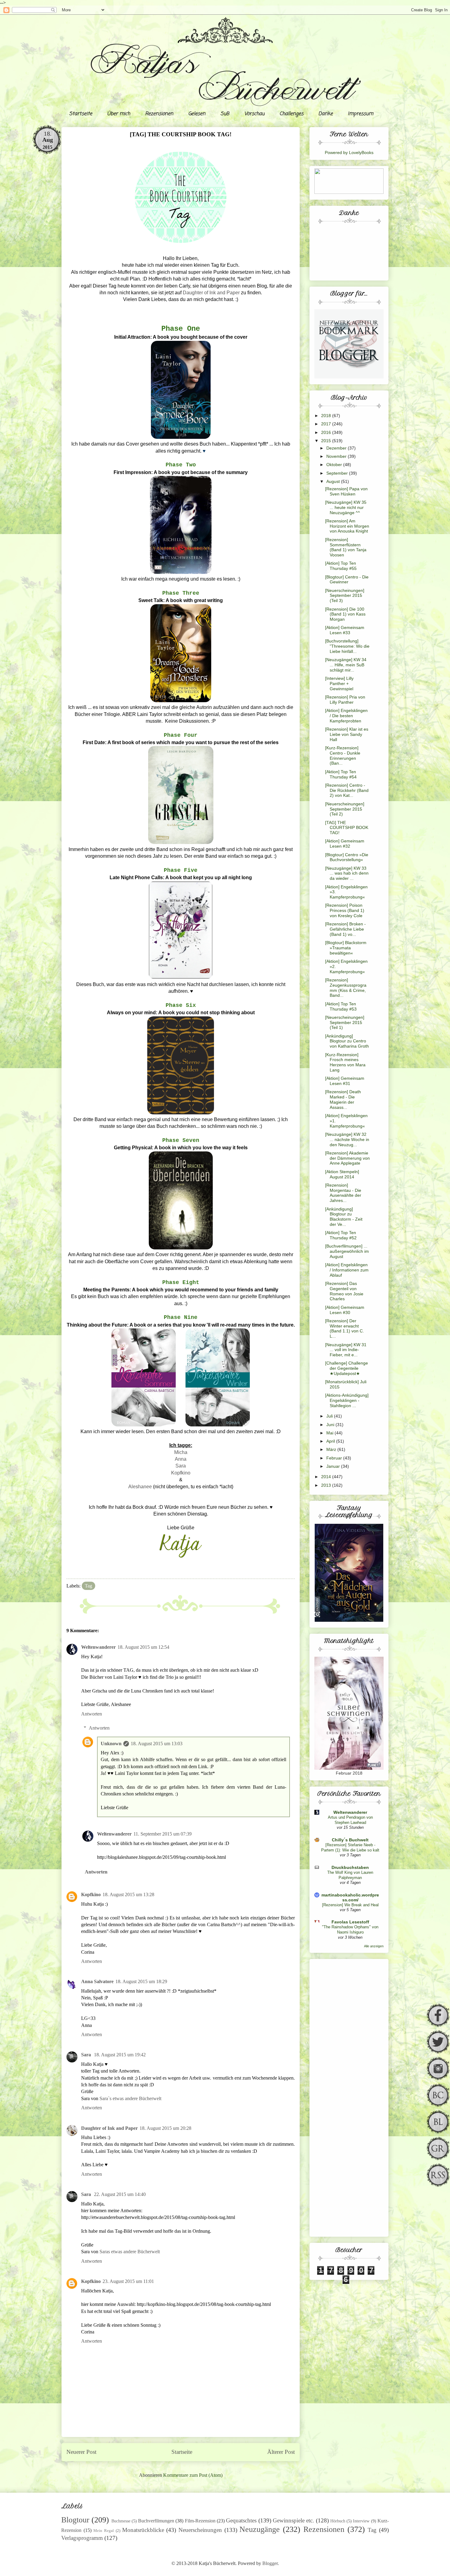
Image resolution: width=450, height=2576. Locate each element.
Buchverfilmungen (156, 2521)
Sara (181, 1466)
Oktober (335, 465)
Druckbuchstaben (350, 1867)
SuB (225, 114)
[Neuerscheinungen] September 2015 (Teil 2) (345, 809)
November (337, 456)
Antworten (92, 1714)
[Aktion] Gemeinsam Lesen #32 (345, 844)
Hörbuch (338, 2521)
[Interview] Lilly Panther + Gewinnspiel (339, 684)
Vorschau (254, 114)
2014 (327, 1477)
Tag (88, 1586)
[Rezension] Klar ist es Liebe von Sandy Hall (347, 734)
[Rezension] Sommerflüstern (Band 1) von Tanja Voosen (346, 547)
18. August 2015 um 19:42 (120, 2055)
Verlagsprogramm (82, 2538)
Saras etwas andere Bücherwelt (130, 2252)
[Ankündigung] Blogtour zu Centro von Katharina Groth (347, 1041)
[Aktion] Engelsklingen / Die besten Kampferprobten (346, 716)
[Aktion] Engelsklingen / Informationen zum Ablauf (347, 1270)
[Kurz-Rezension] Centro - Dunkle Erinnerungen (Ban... (343, 755)
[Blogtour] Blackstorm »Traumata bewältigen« (346, 948)
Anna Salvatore (97, 1981)
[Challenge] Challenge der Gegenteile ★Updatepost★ (347, 1368)
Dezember (337, 448)
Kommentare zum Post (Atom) (193, 2475)
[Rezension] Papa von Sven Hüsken (346, 491)
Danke (326, 114)
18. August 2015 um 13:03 (157, 1744)
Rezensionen (159, 114)
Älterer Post (281, 2452)
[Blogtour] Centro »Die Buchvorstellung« (347, 857)
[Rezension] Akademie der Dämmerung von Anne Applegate (347, 1158)
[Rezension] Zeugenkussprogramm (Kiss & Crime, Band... (346, 988)
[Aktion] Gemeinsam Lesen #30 (345, 1310)
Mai (330, 1433)
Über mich (119, 114)
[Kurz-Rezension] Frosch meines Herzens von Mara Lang (345, 1062)
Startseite (81, 114)
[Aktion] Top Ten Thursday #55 (341, 566)
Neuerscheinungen (200, 2530)
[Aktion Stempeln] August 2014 (342, 1174)
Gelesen (197, 114)
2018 (327, 416)
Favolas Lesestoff (350, 1922)
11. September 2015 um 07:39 (163, 1834)
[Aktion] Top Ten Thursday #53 (341, 1006)
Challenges (291, 114)
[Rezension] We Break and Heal (350, 1905)
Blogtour (75, 2520)
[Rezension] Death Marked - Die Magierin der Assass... (343, 1099)
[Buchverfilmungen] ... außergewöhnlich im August (347, 1251)
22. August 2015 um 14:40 (120, 2194)
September (338, 473)
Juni (331, 1425)
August (334, 481)
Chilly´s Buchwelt (350, 1840)
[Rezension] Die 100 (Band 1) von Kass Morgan (345, 614)
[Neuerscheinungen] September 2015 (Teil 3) (345, 596)
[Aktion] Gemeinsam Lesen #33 (345, 630)
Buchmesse (121, 2521)
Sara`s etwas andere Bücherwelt (130, 2098)
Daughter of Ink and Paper (211, 293)
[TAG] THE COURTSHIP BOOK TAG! (347, 828)
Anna (181, 1459)
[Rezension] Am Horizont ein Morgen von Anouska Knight (347, 526)
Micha (181, 1452)
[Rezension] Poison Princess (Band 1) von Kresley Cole (345, 910)
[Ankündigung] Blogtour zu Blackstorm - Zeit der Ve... (344, 1217)
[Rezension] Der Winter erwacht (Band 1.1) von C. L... (345, 1328)
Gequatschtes (241, 2520)
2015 (327, 441)
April (331, 1441)
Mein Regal (104, 2531)
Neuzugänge (260, 2529)
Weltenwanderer (98, 1647)
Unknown (111, 1744)
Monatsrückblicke (143, 2530)
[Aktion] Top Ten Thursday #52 (341, 1235)
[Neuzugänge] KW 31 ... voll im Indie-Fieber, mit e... (346, 1350)
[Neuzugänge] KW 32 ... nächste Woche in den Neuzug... (347, 1139)
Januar (334, 1466)
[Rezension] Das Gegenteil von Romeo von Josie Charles (344, 1291)
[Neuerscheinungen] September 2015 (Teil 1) (345, 1022)
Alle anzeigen (374, 1946)
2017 (327, 424)
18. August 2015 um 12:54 (143, 1647)
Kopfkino (181, 1473)
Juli (330, 1416)
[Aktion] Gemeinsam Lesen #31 (345, 1081)
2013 (327, 1485)
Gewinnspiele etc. (293, 2520)
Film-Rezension (200, 2521)
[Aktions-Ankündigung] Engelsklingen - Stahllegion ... (347, 1400)
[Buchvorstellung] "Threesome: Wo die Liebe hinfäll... (347, 646)
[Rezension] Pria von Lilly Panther (345, 700)
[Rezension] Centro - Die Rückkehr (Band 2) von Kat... (347, 790)
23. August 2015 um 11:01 (128, 2281)
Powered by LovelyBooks (349, 153)
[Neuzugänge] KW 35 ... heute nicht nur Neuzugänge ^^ (346, 507)
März (332, 1449)
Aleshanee (140, 1487)
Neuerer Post (81, 2452)
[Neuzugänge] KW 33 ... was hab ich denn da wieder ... (347, 873)
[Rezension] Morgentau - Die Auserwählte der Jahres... (343, 1193)
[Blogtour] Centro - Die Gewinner (347, 580)
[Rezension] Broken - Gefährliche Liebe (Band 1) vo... (345, 929)
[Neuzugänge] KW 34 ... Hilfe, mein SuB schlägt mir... (346, 665)
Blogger (270, 2563)
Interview (361, 2521)
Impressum (360, 114)
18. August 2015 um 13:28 (128, 1894)
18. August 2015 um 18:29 (141, 1981)
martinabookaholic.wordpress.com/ (350, 1897)
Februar (335, 1458)
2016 (327, 432)
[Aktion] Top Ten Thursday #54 (341, 774)
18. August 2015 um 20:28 (165, 2128)
